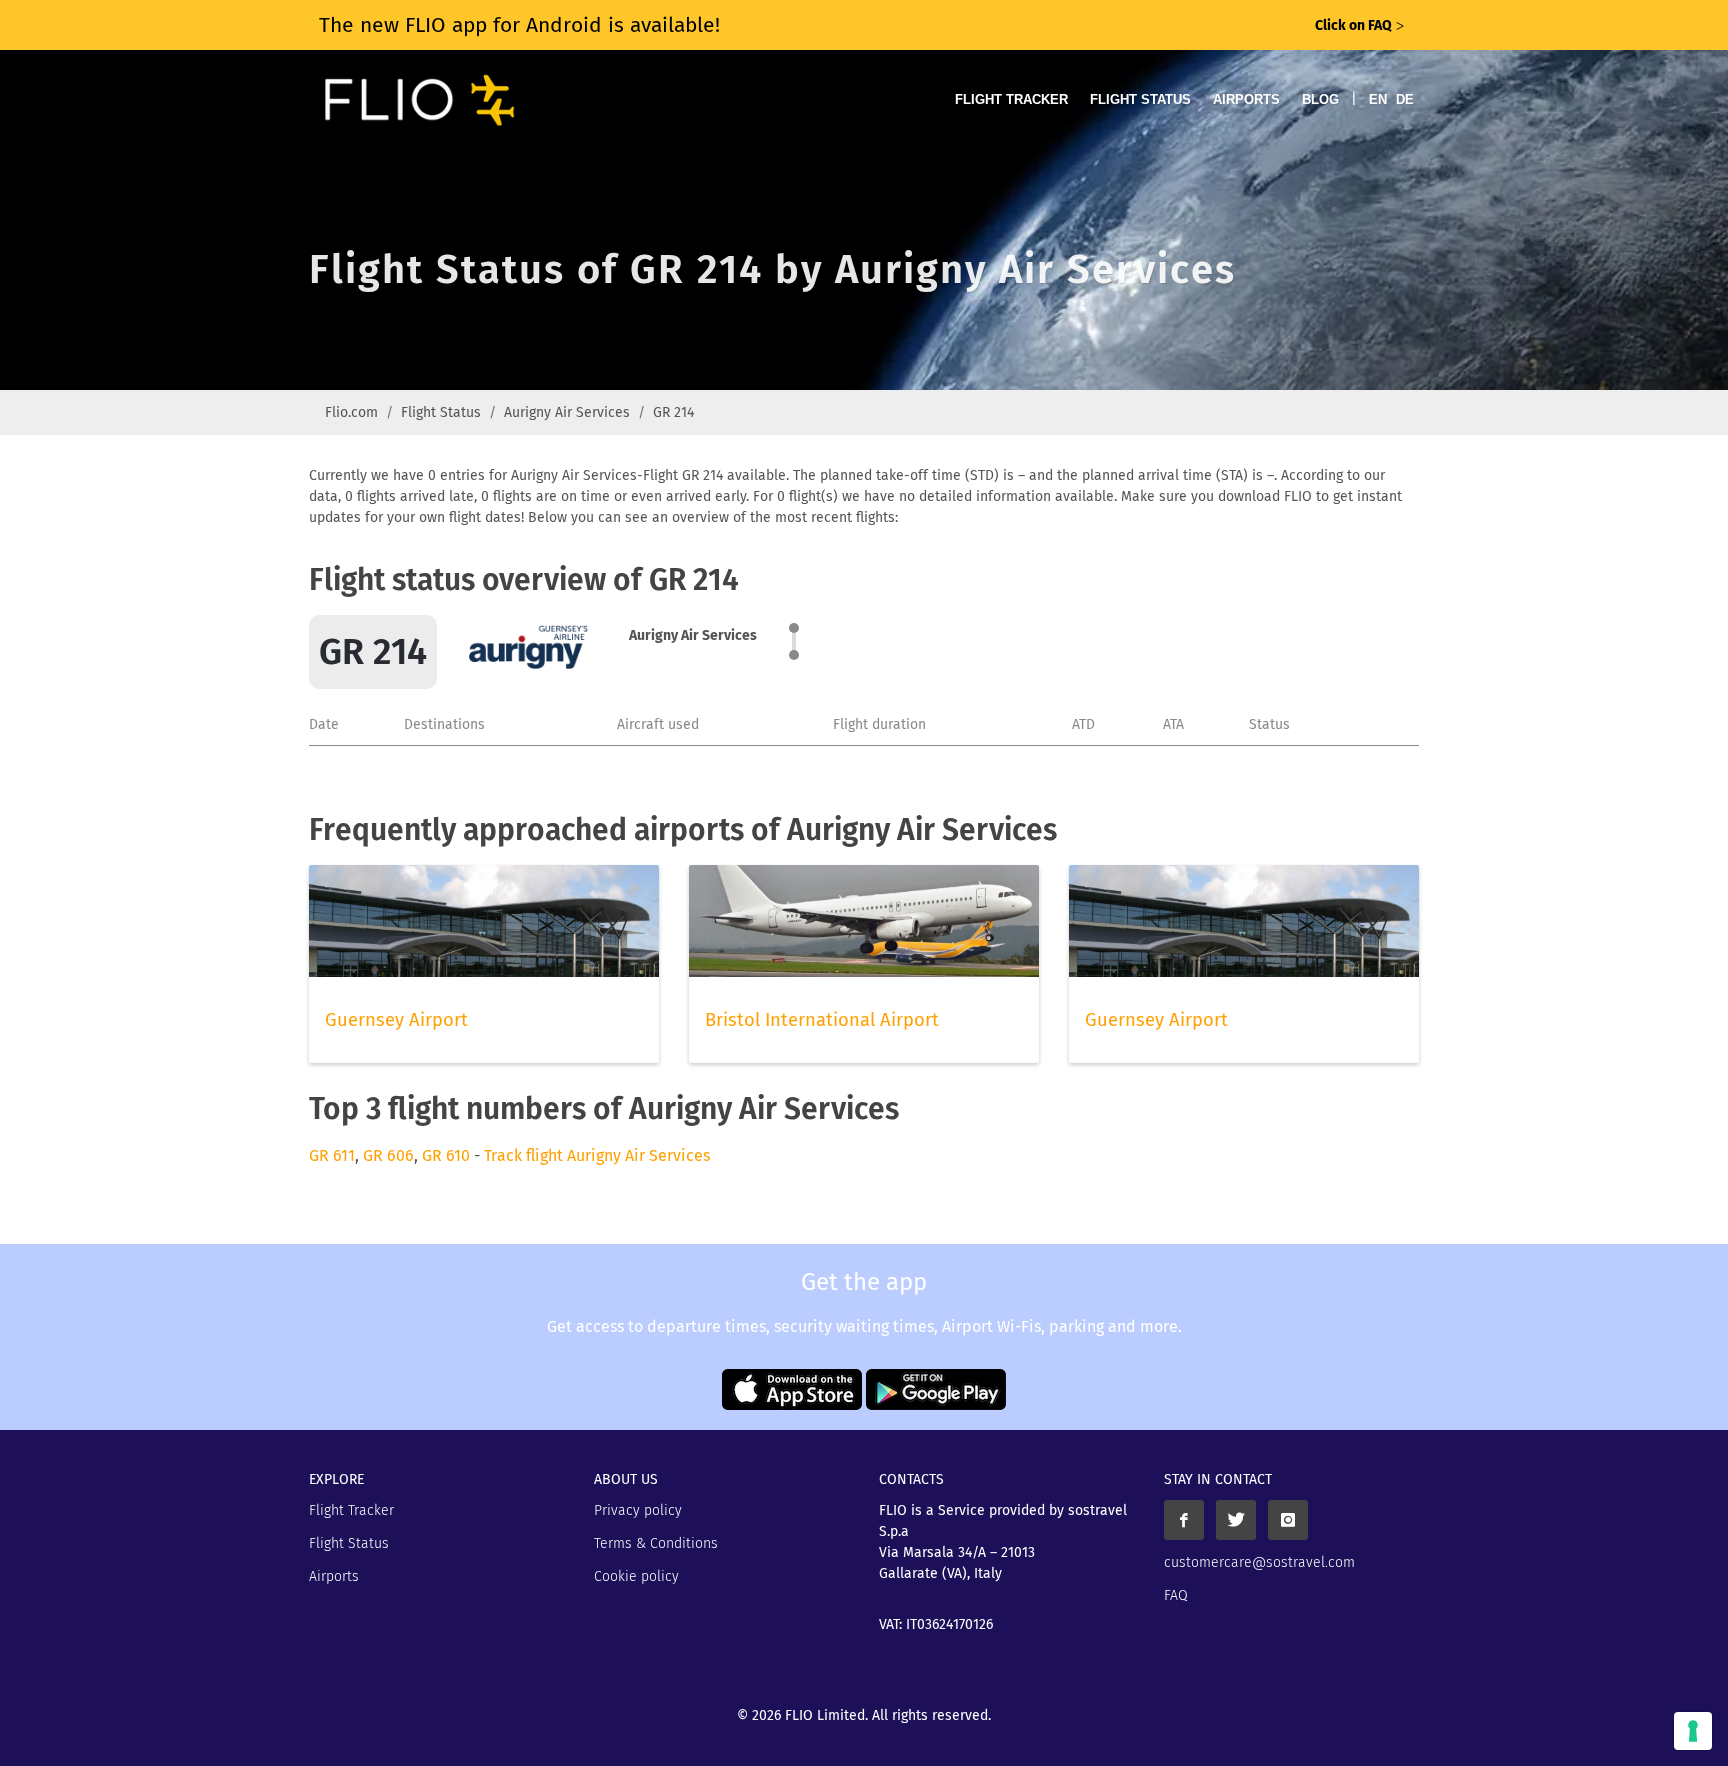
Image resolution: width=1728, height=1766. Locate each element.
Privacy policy (638, 1510)
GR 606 (388, 1155)
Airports (1246, 99)
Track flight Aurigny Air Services (597, 1155)
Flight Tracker (1011, 99)
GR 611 (332, 1155)
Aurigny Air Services (567, 412)
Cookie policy (636, 1576)
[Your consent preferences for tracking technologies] (1693, 1731)
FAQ (1176, 1595)
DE (1405, 99)
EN (1378, 99)
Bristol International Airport (822, 1020)
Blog (1320, 99)
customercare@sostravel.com (1259, 1562)
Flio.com (351, 412)
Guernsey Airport (396, 1020)
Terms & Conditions (656, 1543)
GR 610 (446, 1155)
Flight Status (1140, 99)
